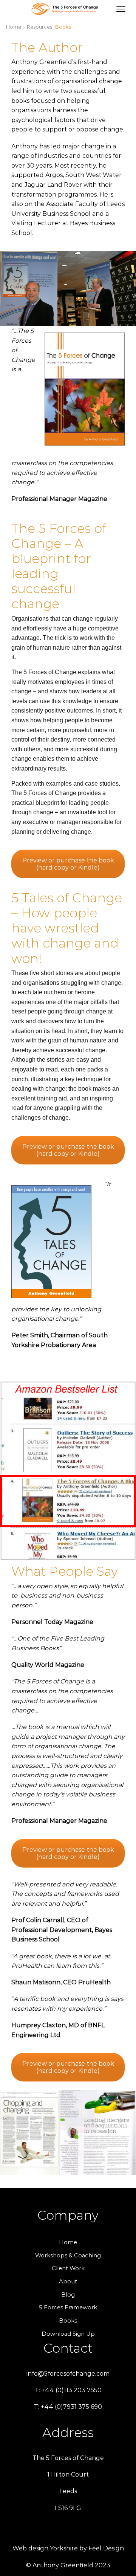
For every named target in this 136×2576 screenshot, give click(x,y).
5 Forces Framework (68, 2307)
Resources (39, 27)
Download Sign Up (68, 2334)
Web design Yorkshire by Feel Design (68, 2548)
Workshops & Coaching (68, 2256)
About (68, 2281)
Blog (68, 2295)
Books (68, 2321)
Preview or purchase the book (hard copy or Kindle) (68, 864)
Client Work (68, 2268)
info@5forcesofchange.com (68, 2374)
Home (14, 27)
